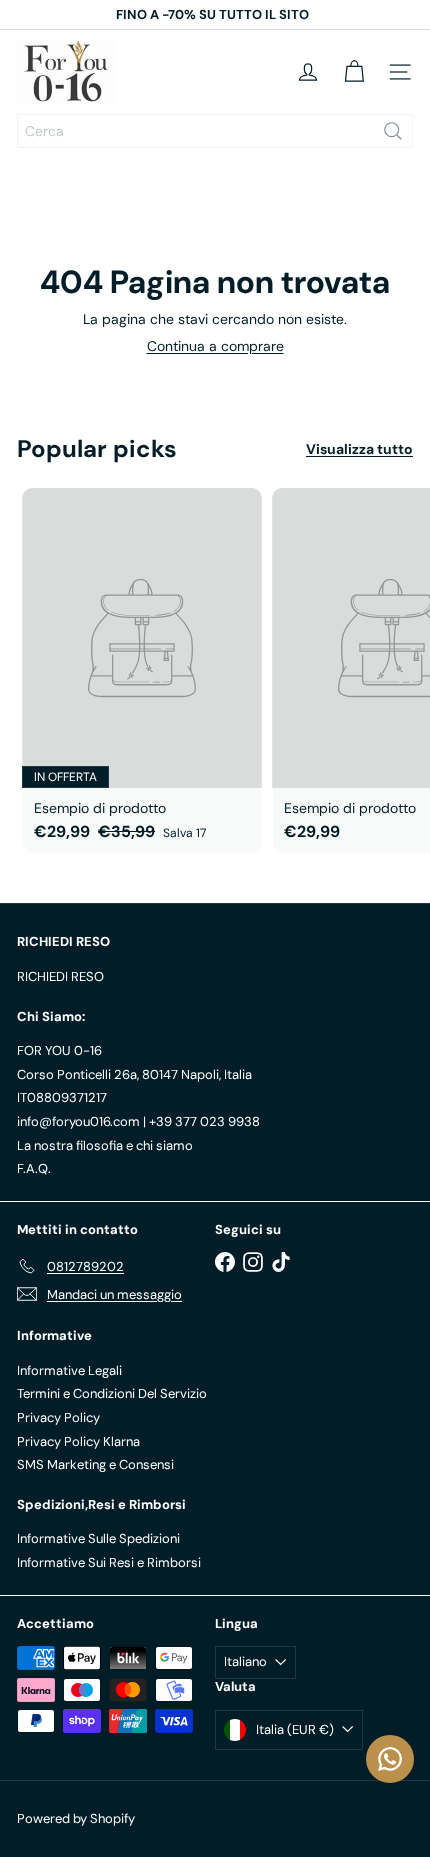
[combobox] (215, 131)
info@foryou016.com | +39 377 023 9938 (138, 1121)
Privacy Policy (58, 1417)
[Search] (393, 131)
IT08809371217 (62, 1097)
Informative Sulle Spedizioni (98, 1538)
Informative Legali (69, 1370)
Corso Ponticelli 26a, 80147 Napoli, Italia (134, 1074)
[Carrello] (354, 72)
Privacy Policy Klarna (78, 1441)
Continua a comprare (215, 346)
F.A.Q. (34, 1168)
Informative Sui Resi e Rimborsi (109, 1562)
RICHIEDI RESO (60, 976)
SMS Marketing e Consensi (95, 1464)
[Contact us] (390, 1759)
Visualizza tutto (359, 449)
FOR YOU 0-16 (59, 1050)
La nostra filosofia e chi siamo (105, 1145)
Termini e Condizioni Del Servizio (112, 1393)
